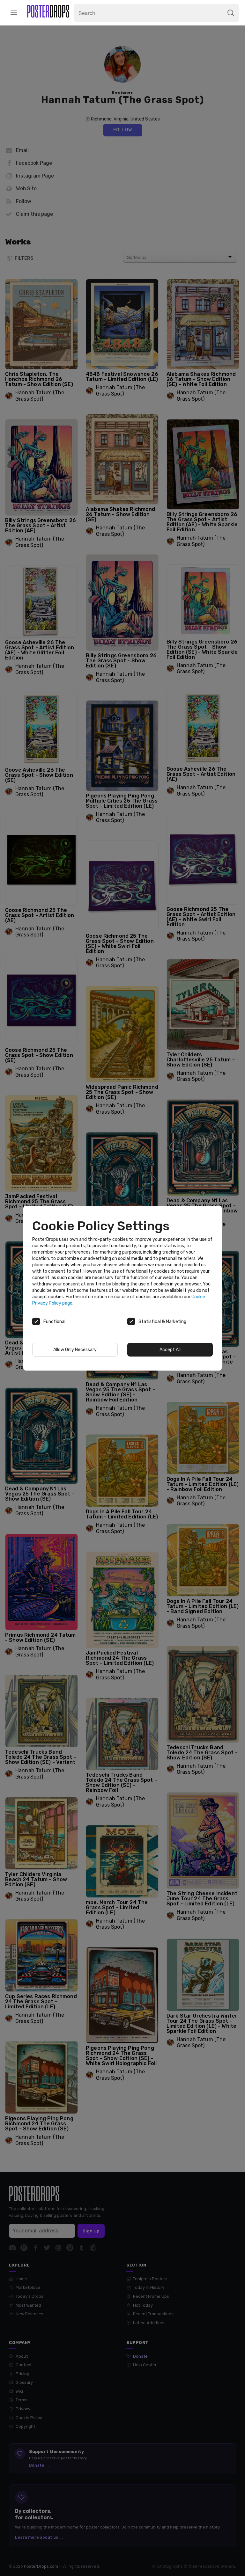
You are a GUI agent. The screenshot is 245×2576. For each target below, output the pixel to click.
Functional (54, 1322)
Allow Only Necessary (75, 1350)
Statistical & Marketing (162, 1322)
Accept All (170, 1350)
